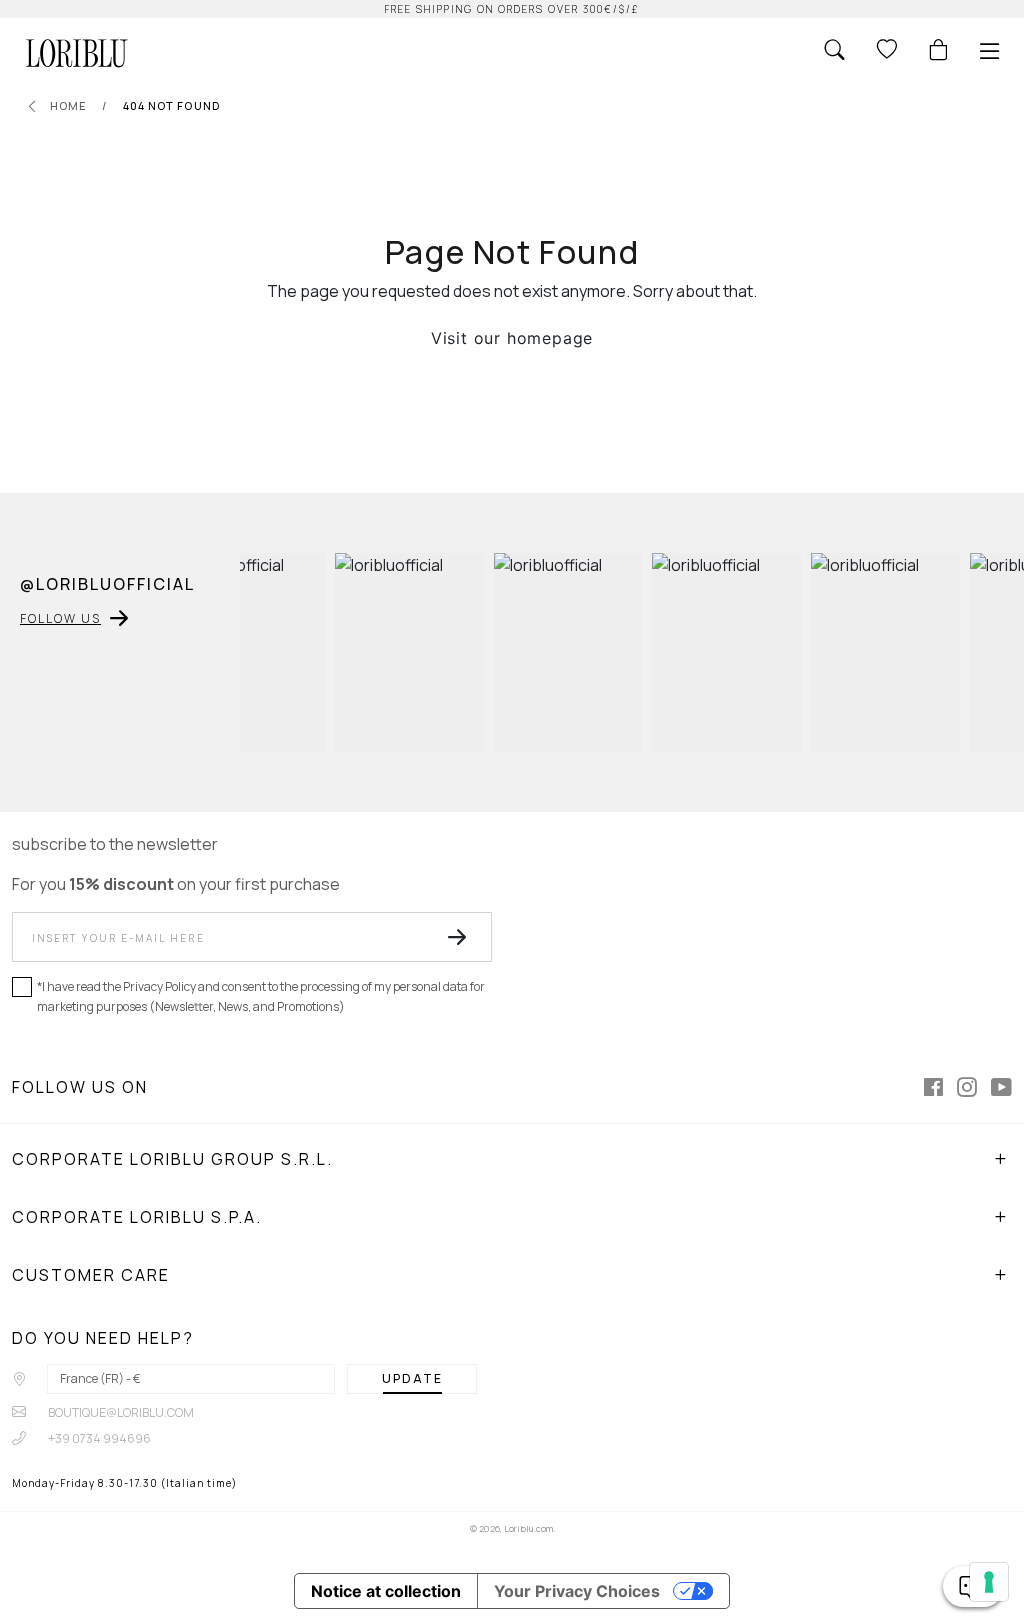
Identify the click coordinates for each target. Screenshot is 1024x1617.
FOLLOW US (60, 618)
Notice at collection (386, 1591)
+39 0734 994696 (98, 1438)
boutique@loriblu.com (120, 1412)
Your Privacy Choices (577, 1591)
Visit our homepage (512, 338)
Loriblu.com (528, 1528)
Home (68, 105)
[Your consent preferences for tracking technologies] (989, 1582)
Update (412, 1378)
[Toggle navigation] (990, 51)
